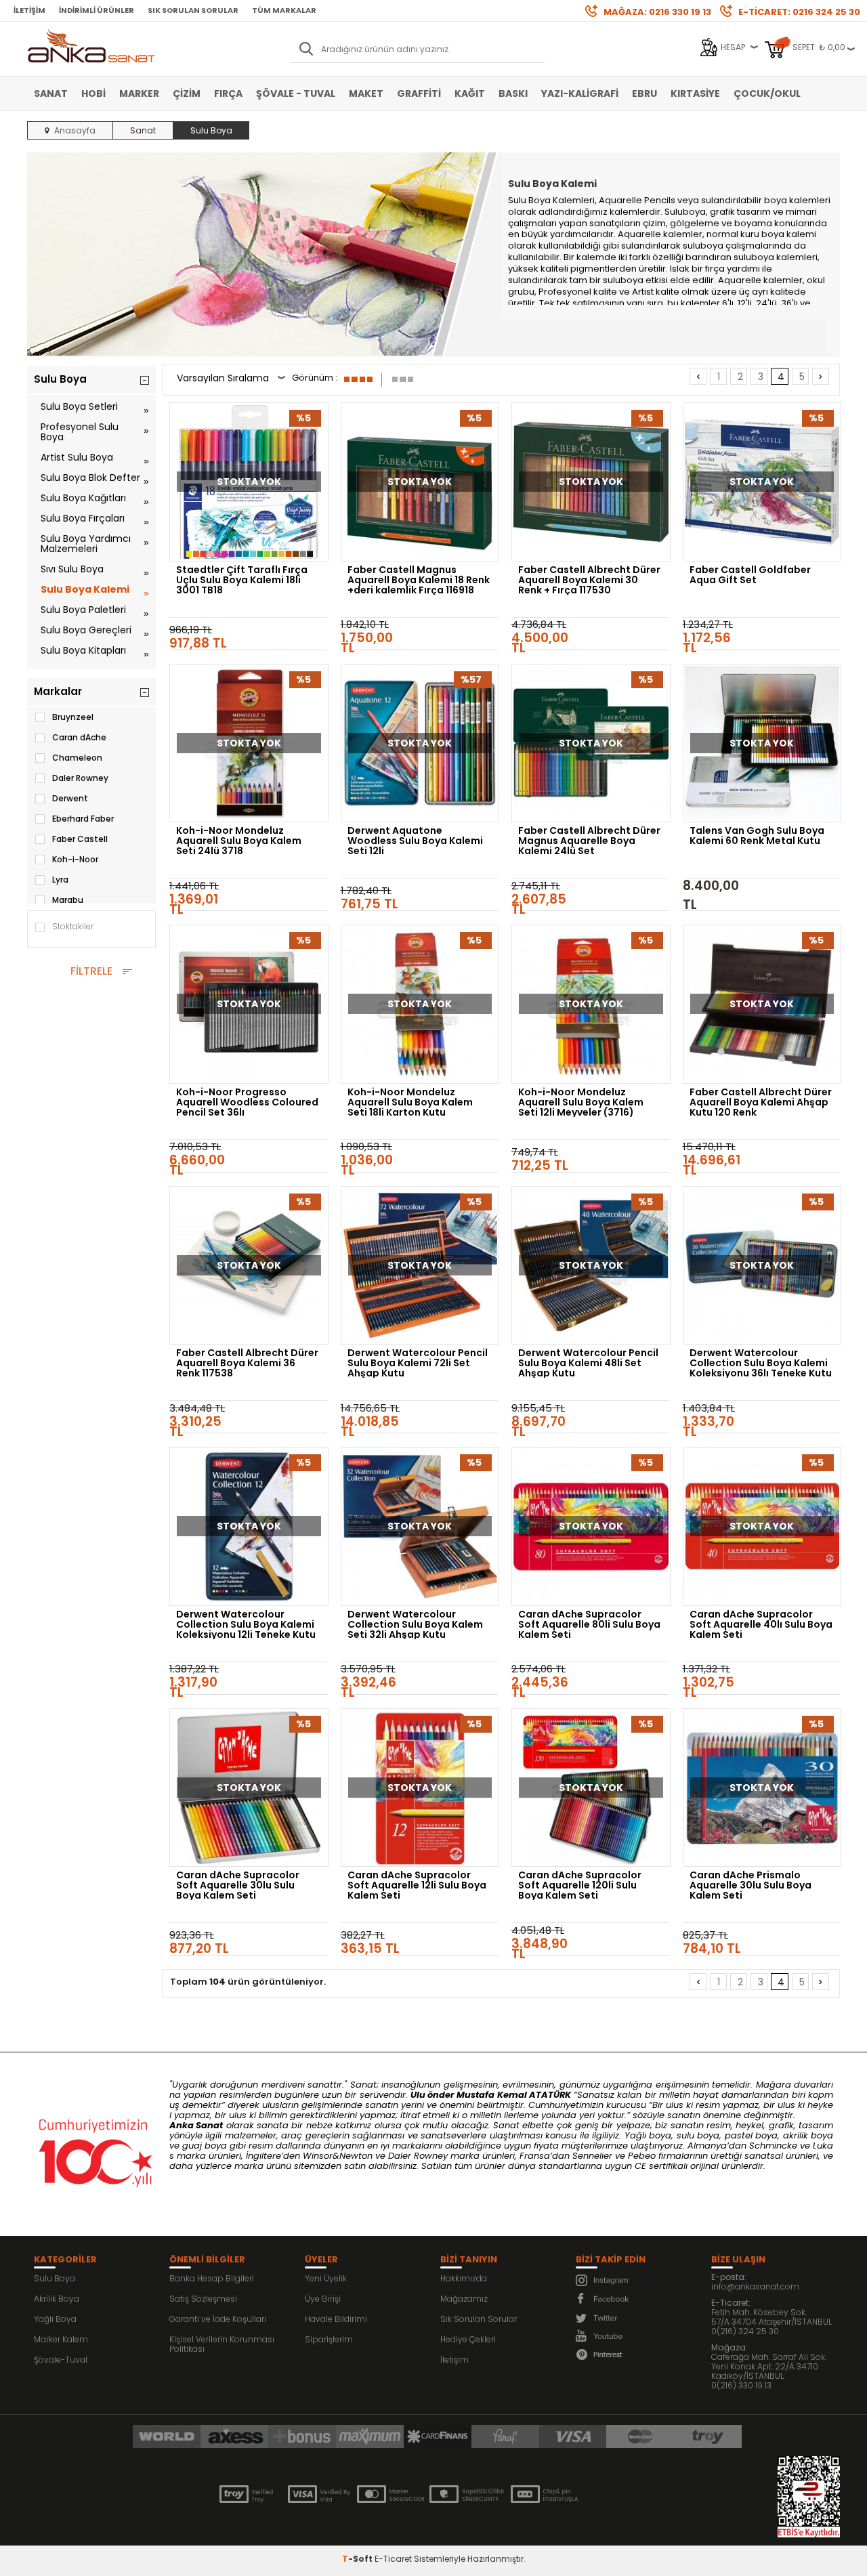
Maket (366, 93)
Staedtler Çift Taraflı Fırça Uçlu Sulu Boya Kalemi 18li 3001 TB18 (242, 580)
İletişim (29, 10)
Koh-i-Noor (75, 859)
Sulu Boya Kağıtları (83, 498)
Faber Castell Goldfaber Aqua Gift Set (750, 576)
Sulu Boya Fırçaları (83, 518)
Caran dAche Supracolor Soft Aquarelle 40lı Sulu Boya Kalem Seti (761, 1624)
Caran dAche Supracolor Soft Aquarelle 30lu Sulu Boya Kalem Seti (238, 1885)
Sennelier (592, 2156)
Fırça (228, 93)
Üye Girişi (323, 2299)
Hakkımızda (464, 2278)
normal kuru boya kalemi (761, 234)
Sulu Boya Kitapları (83, 650)
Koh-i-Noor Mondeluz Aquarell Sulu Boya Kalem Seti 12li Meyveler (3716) (581, 1102)
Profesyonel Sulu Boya (80, 432)
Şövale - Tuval (296, 93)
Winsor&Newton (338, 2156)
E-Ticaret (393, 2559)
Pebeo (642, 2156)
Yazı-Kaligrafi (580, 93)
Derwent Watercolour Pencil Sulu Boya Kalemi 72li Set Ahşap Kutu (418, 1363)
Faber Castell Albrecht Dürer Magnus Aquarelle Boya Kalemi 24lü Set (589, 841)
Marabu (68, 900)
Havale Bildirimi (336, 2319)
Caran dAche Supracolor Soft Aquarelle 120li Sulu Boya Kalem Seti (580, 1885)
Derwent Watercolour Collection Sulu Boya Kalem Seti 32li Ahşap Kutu (415, 1624)
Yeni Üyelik (326, 2278)
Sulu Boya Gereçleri (86, 630)
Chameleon (77, 758)
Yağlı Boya (55, 2319)
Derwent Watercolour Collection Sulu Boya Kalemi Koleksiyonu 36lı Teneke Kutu (761, 1363)
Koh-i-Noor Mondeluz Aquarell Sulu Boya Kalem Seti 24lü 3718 (239, 841)
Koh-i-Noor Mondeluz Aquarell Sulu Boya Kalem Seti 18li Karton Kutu (410, 1102)
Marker (139, 93)
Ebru (644, 93)
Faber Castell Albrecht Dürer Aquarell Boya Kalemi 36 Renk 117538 (247, 1363)
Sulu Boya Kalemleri (551, 200)
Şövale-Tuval (61, 2360)
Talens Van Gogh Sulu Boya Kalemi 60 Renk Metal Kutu (757, 837)
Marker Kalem (61, 2339)
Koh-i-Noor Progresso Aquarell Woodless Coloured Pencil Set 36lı (247, 1102)
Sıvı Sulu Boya (72, 569)
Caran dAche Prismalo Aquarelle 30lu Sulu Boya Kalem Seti (750, 1885)
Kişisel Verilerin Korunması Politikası (222, 2344)
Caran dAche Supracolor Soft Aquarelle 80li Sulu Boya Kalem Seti (589, 1624)
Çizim (187, 93)
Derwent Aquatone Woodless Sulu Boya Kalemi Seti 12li (415, 841)
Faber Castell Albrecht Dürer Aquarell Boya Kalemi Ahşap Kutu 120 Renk (761, 1102)
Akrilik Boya (57, 2299)
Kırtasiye (695, 93)
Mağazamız (464, 2299)
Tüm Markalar (284, 10)
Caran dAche (79, 737)
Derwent (70, 798)
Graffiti (419, 93)
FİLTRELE (91, 971)
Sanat (51, 93)
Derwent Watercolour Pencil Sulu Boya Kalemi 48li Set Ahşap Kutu (588, 1363)
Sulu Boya (55, 2278)
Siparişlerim (329, 2339)
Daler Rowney (80, 778)
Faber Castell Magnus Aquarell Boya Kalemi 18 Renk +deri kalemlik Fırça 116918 (419, 580)
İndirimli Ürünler (97, 10)
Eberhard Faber (83, 819)
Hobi (93, 93)
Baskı (513, 93)
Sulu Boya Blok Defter (90, 478)
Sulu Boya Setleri (79, 406)
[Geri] (698, 376)
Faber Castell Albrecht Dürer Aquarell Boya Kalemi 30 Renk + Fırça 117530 (589, 580)
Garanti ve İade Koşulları (218, 2319)
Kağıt (470, 93)
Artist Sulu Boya (77, 457)
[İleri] (821, 376)
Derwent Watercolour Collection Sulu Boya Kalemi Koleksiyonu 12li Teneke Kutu (246, 1624)
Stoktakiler (73, 926)
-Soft (358, 2559)
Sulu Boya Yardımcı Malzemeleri (86, 544)
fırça (715, 269)
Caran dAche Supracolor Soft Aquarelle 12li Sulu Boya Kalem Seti (417, 1885)
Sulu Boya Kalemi (85, 589)
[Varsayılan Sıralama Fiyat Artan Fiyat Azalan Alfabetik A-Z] (231, 380)
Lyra (60, 880)
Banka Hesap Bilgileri (212, 2278)
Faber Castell (80, 839)
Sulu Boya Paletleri (83, 610)
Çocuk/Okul (767, 93)
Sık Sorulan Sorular (193, 10)
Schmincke (773, 2146)
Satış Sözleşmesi (203, 2299)
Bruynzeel (73, 717)
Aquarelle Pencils (637, 200)
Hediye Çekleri (468, 2339)
